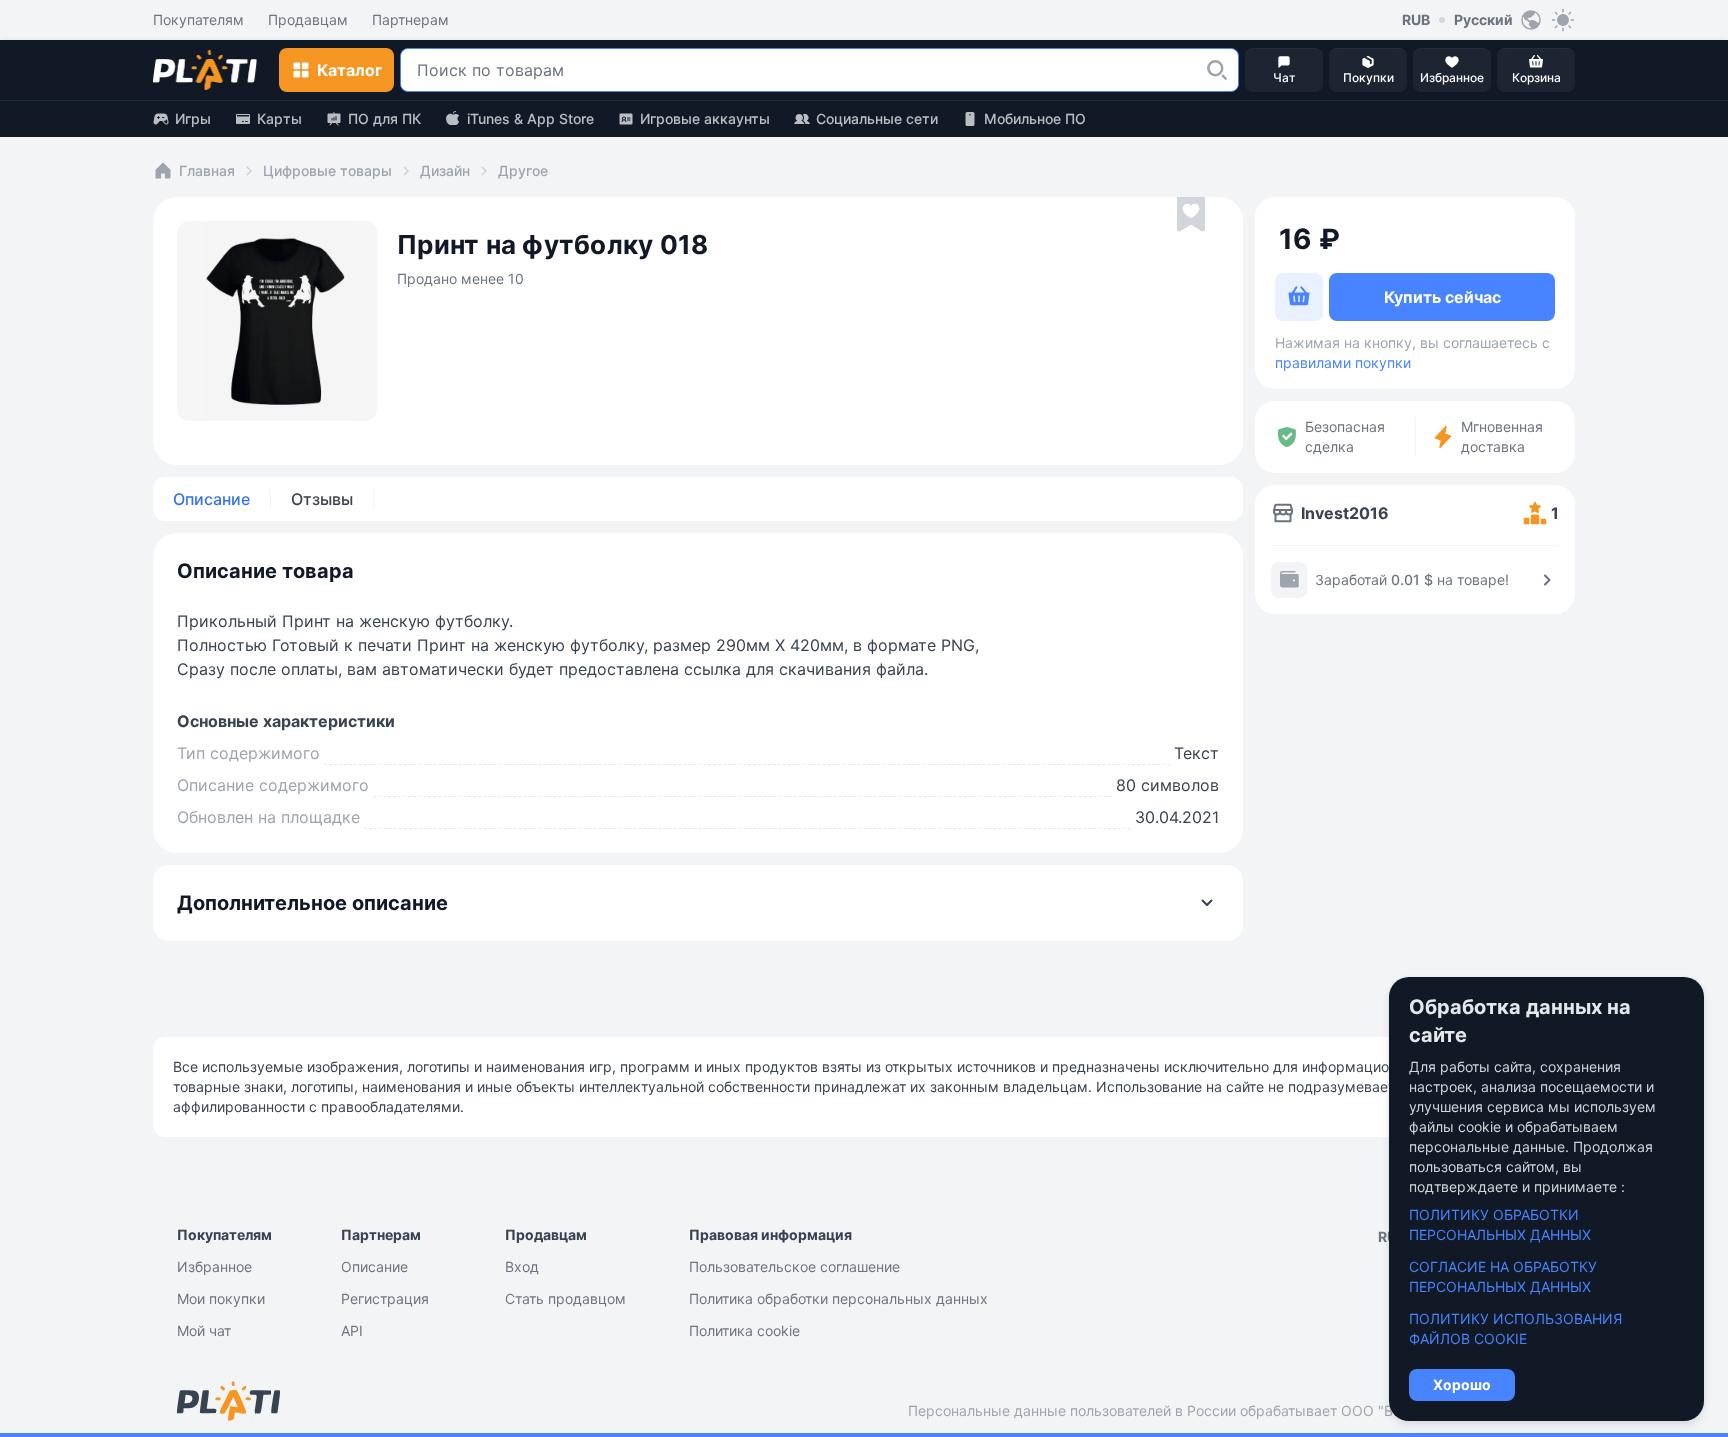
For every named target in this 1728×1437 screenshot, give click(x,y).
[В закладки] (1191, 215)
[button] (1217, 70)
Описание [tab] (211, 499)
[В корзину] (1299, 297)
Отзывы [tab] (322, 499)
